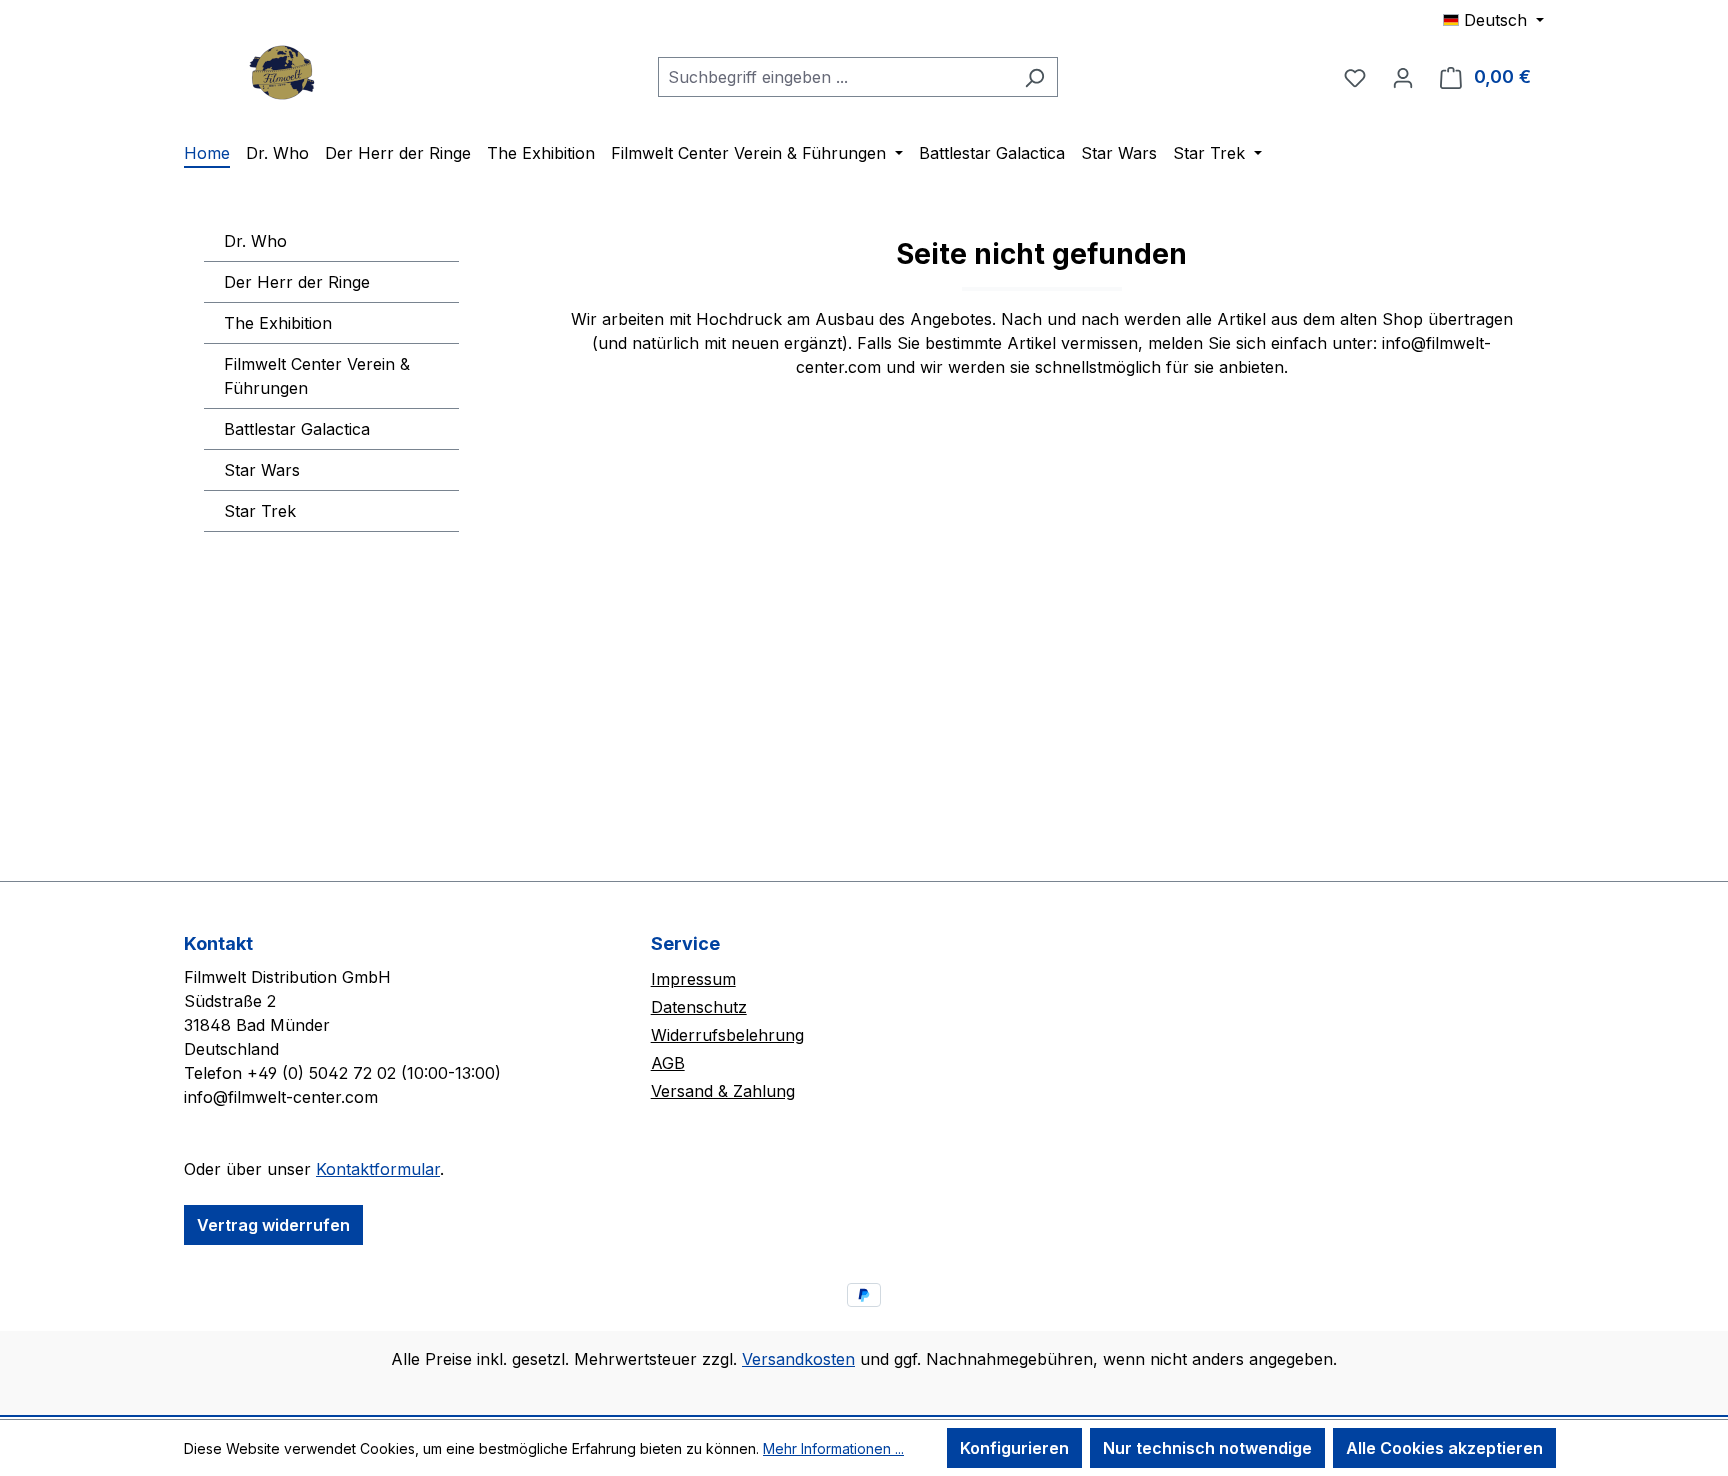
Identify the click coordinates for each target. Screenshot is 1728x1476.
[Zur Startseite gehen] (284, 72)
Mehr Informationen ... (833, 1448)
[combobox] (835, 77)
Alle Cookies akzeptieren (1444, 1448)
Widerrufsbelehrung (727, 1035)
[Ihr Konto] (1403, 77)
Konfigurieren (1014, 1448)
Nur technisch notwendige (1207, 1448)
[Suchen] (1034, 77)
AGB (668, 1063)
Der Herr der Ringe (297, 282)
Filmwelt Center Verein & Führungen (317, 376)
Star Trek (260, 511)
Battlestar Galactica (297, 429)
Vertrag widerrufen (273, 1225)
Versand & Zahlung (723, 1091)
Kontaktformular (378, 1169)
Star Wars (262, 470)
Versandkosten (798, 1359)
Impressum (693, 979)
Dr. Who (255, 241)
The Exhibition (278, 323)
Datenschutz (699, 1007)
